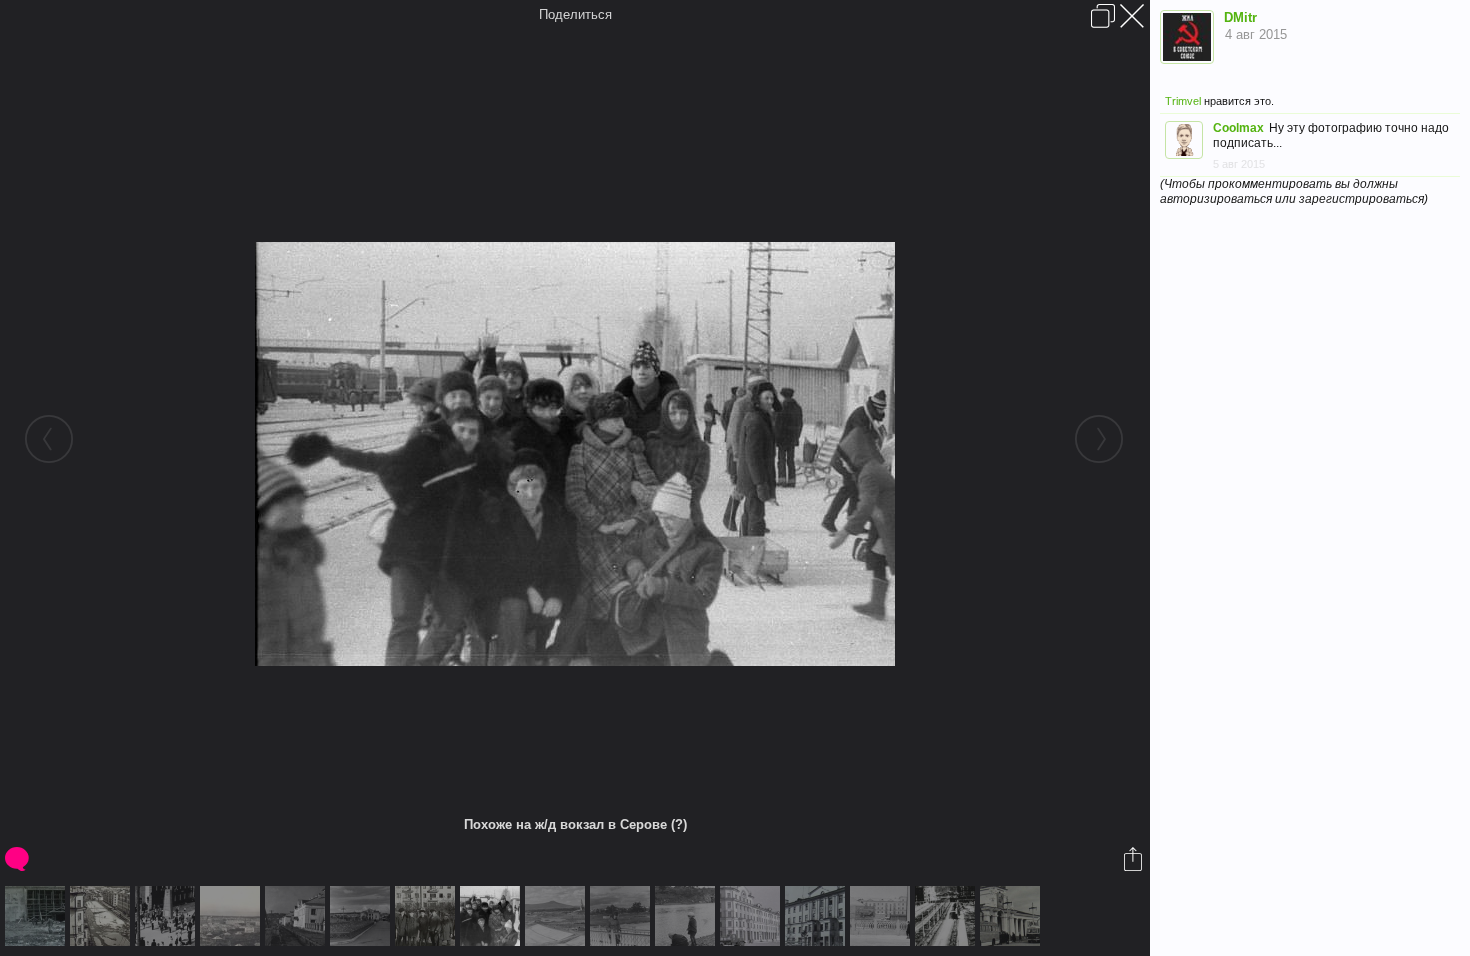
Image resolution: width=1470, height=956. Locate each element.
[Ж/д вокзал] (1012, 916)
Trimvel (1183, 101)
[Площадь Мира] (752, 916)
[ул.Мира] (947, 916)
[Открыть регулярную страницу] (1103, 16)
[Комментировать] (18, 859)
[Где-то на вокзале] (427, 916)
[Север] (362, 916)
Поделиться (575, 14)
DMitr (1240, 17)
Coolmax (1238, 128)
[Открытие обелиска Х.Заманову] (167, 916)
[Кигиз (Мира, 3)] (817, 916)
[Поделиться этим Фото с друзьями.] (1134, 859)
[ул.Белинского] (297, 916)
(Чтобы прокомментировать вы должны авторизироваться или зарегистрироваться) (1294, 191)
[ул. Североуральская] (882, 916)
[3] (622, 916)
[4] (687, 916)
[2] (557, 916)
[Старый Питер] (232, 916)
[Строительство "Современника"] (37, 916)
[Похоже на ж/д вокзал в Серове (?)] (492, 916)
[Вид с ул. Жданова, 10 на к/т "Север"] (102, 916)
